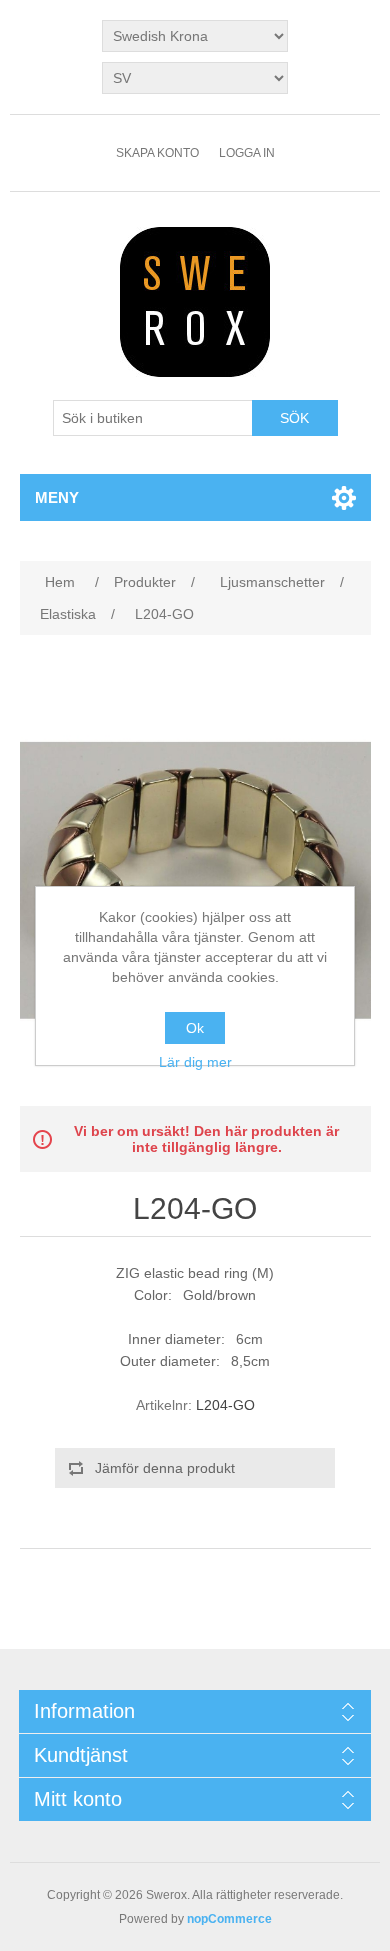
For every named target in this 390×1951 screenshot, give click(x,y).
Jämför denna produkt (165, 1468)
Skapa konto (157, 153)
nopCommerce (229, 1919)
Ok (195, 1028)
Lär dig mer (195, 1062)
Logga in (247, 153)
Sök (294, 418)
